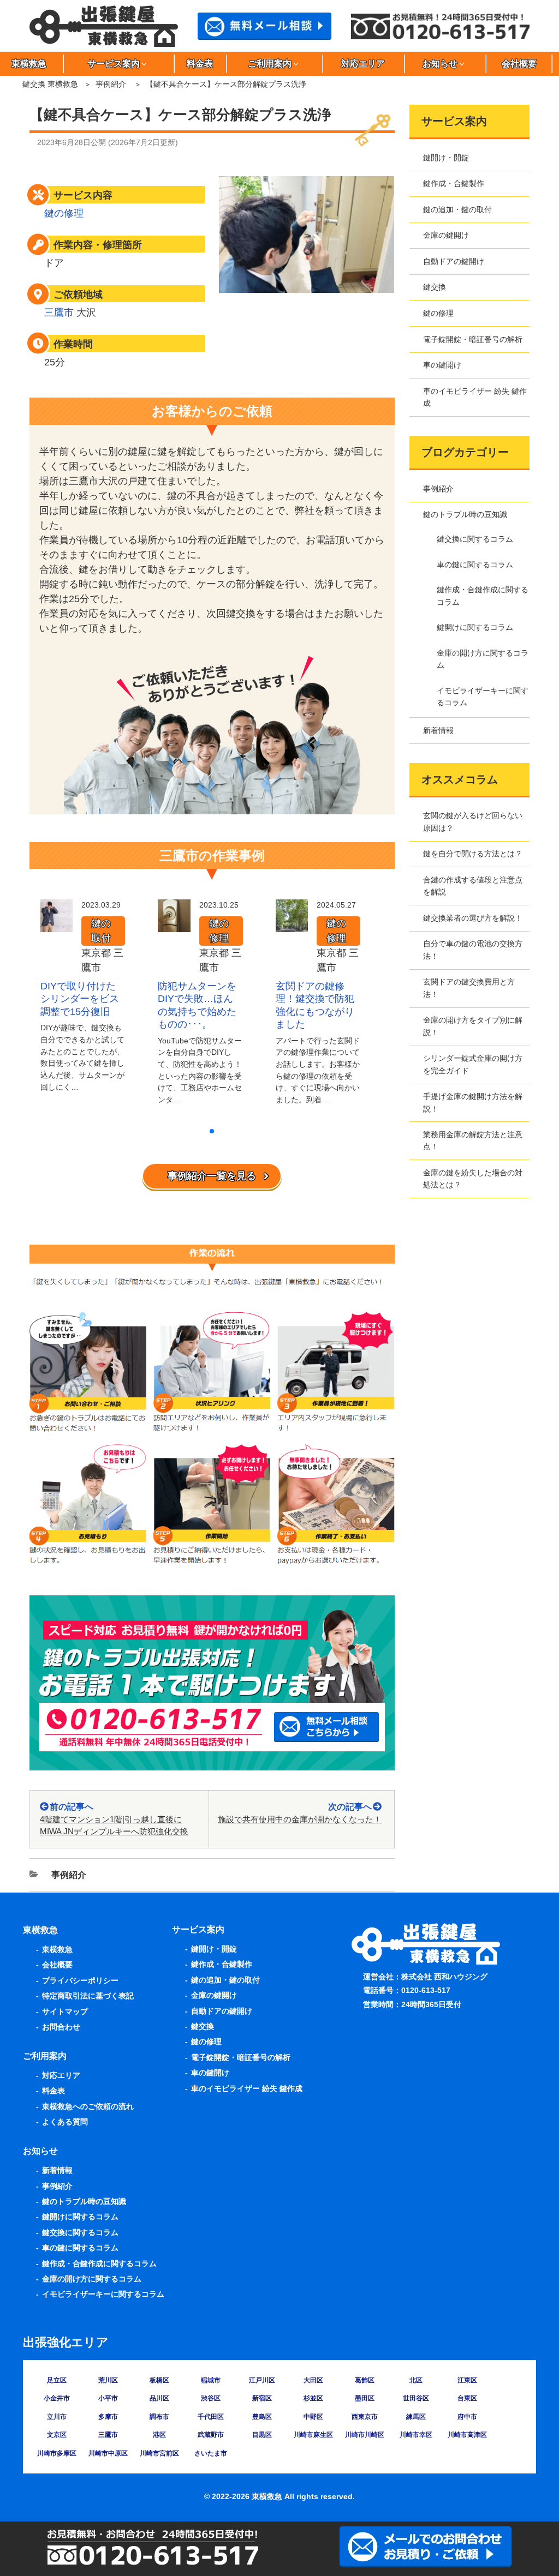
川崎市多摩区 (57, 2453)
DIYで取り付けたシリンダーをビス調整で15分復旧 (80, 999)
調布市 (159, 2417)
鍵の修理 (64, 213)
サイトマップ (65, 2011)
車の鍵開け (442, 365)
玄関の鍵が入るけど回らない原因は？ (473, 821)
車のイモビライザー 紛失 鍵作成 (475, 397)
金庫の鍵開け (446, 235)
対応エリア (363, 64)
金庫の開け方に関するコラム (483, 659)
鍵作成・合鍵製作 (454, 183)
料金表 (200, 64)
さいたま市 (211, 2453)
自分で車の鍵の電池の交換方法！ (473, 950)
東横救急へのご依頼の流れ (88, 2106)
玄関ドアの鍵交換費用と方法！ (469, 988)
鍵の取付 (101, 931)
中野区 (313, 2417)
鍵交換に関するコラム (475, 539)
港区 (159, 2435)
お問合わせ (61, 2027)
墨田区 (365, 2398)
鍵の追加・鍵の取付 (457, 209)
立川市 (57, 2417)
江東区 (467, 2380)
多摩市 (108, 2417)
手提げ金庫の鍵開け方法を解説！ (473, 1102)
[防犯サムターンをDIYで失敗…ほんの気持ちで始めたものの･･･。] (174, 924)
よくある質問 (65, 2122)
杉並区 (313, 2398)
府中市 (467, 2417)
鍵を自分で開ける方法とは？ (473, 854)
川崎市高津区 (467, 2435)
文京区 (57, 2435)
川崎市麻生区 (313, 2435)
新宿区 (262, 2398)
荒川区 (108, 2380)
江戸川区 (262, 2380)
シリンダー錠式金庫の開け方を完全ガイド (473, 1064)
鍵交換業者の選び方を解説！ (473, 918)
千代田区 (211, 2417)
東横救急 (57, 1949)
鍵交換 (435, 287)
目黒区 (262, 2435)
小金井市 (57, 2398)
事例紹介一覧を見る (212, 1176)
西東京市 (365, 2417)
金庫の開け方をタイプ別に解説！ (473, 1026)
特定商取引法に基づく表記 (88, 1996)
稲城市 (211, 2380)
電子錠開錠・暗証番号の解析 (473, 339)
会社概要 (519, 64)
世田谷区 (416, 2398)
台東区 (467, 2398)
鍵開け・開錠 (446, 158)
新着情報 (438, 730)
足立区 (57, 2380)
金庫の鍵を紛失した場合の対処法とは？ (473, 1179)
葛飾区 (365, 2380)
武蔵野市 (211, 2435)
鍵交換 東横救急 (50, 84)
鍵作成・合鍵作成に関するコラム (483, 596)
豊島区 (262, 2417)
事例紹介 (111, 84)
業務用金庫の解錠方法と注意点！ (473, 1140)
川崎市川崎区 (365, 2435)
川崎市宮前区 (159, 2453)
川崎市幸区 (416, 2435)
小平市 (108, 2398)
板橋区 (159, 2380)
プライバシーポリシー (80, 1980)
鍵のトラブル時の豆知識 (465, 514)
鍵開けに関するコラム (475, 627)
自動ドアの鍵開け (454, 261)
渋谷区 (211, 2398)
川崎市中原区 (108, 2453)
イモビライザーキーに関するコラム (483, 696)
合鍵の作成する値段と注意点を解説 (473, 886)
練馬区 (416, 2417)
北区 (416, 2380)
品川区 (159, 2398)
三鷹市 (59, 313)
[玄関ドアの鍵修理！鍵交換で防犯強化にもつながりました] (292, 924)
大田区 (313, 2380)
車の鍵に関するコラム (475, 565)
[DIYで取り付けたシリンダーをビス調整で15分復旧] (57, 924)
